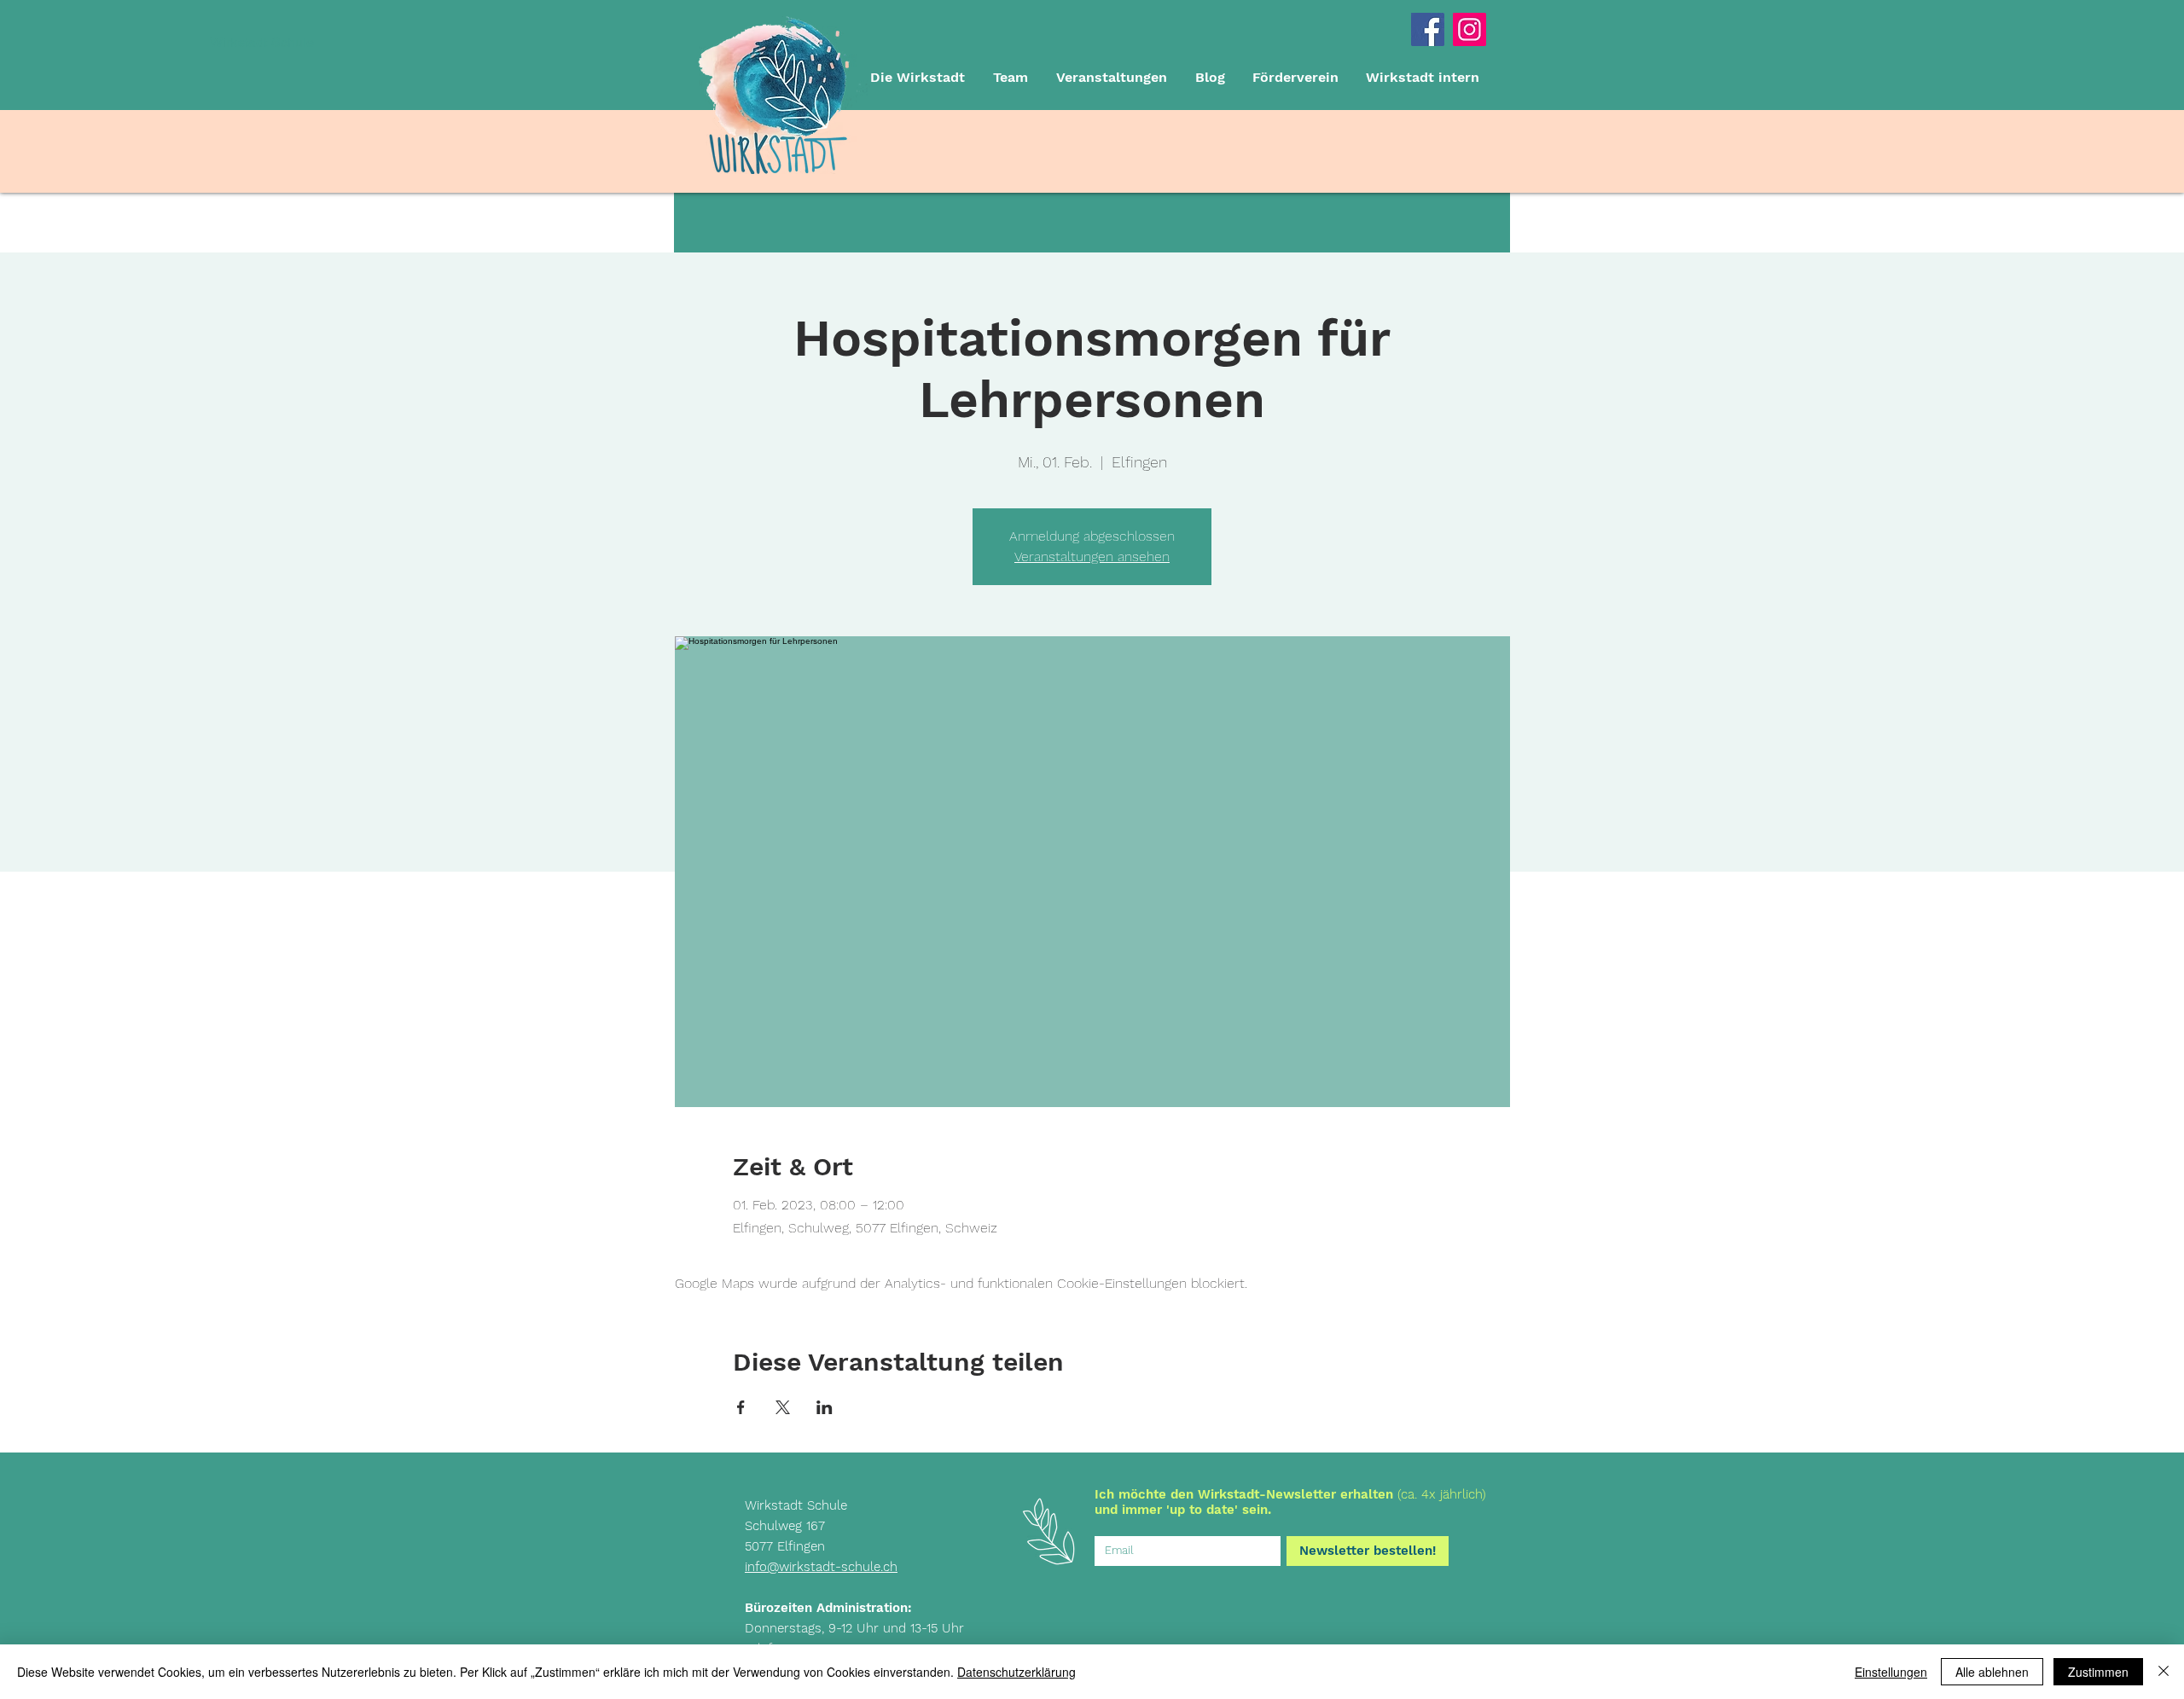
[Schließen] (2164, 1672)
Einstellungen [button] (1891, 1672)
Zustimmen (2098, 1672)
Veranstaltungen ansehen (1092, 557)
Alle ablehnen (1992, 1672)
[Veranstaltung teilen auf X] (783, 1407)
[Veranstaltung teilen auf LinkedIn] (825, 1407)
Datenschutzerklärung (1016, 1672)
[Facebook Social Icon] (1428, 29)
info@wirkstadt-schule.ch (821, 1567)
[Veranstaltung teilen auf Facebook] (741, 1407)
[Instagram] (1470, 29)
